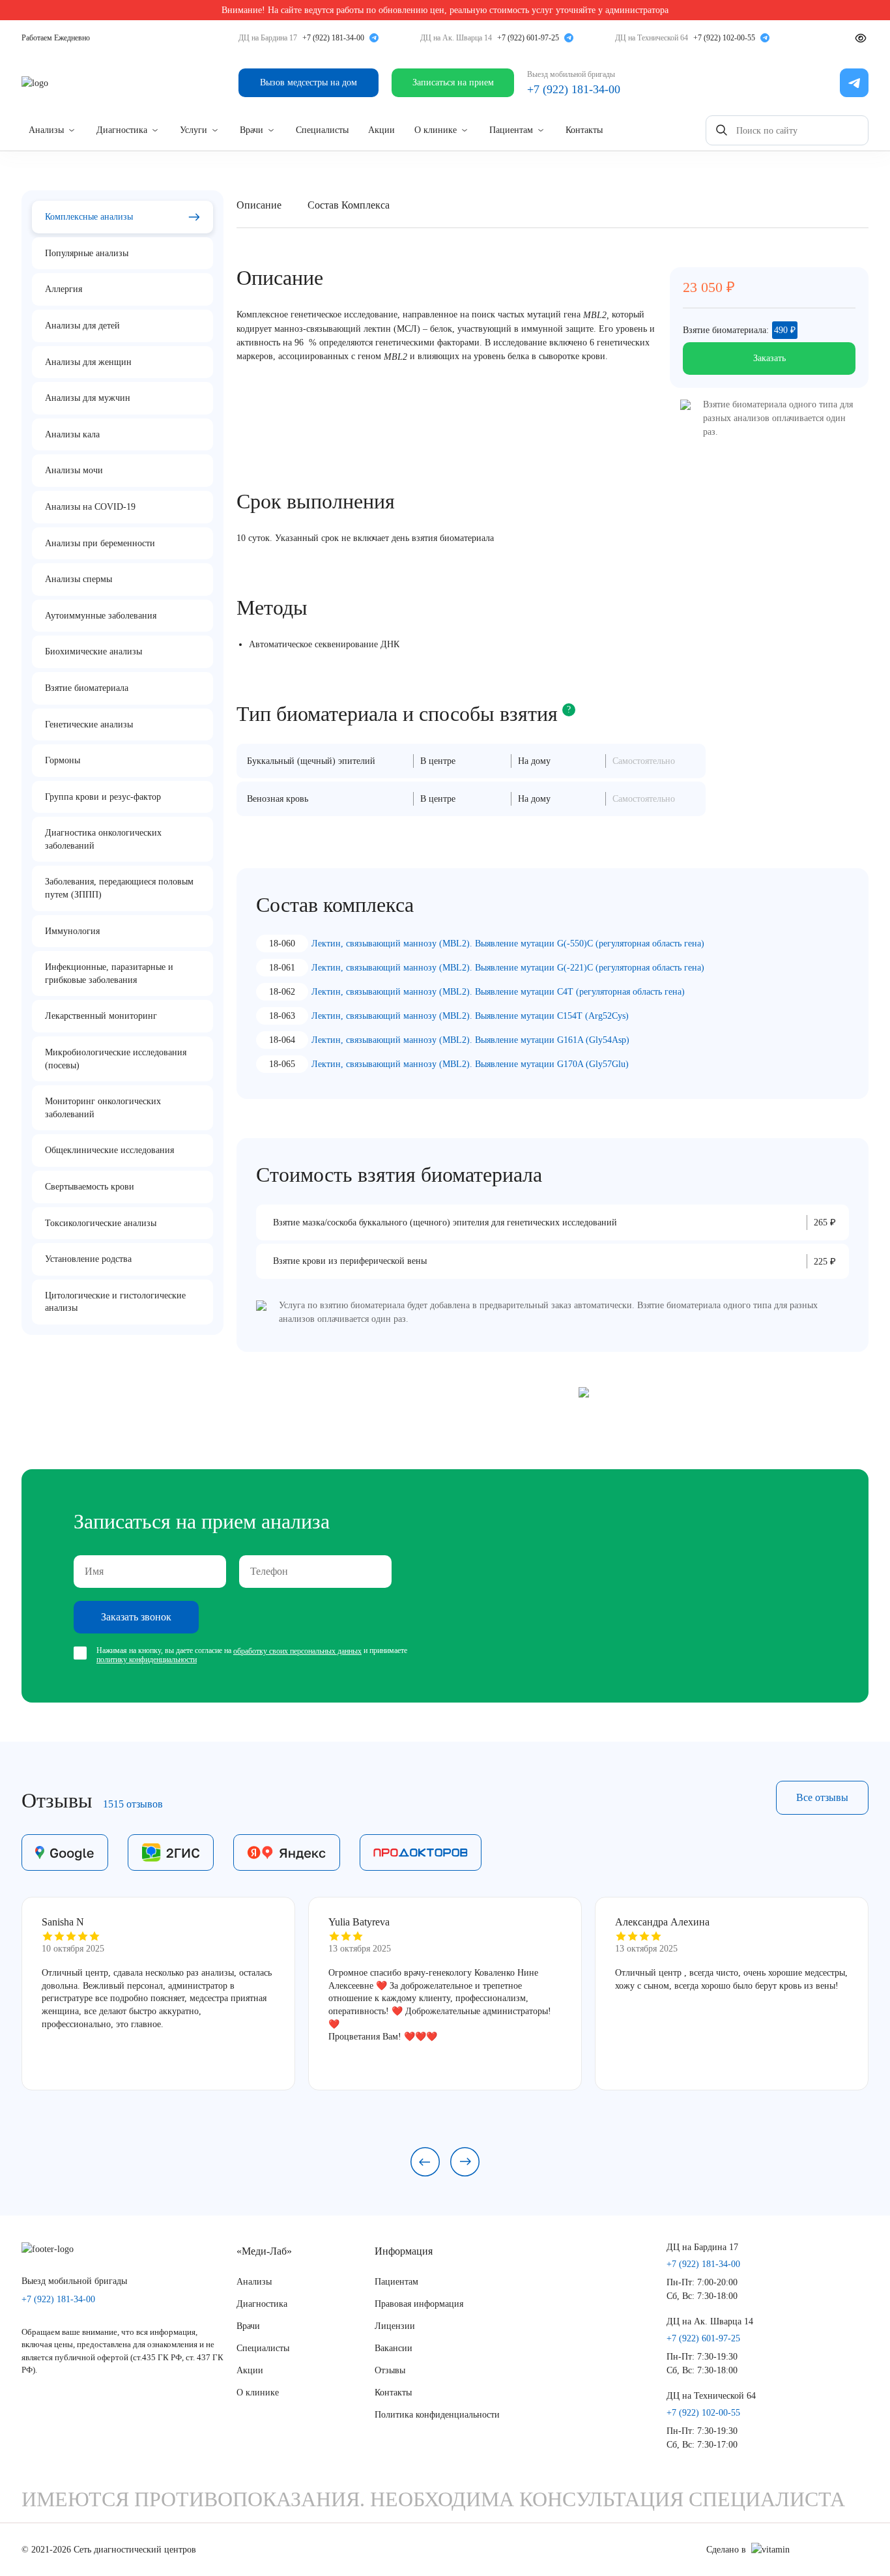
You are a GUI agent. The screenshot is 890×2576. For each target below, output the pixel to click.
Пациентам (511, 130)
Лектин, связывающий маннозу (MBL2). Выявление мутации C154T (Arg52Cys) (470, 1016)
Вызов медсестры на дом (309, 82)
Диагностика (122, 130)
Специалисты (322, 130)
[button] (425, 2162)
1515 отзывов (133, 1804)
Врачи (251, 130)
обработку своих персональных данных (297, 1651)
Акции (381, 130)
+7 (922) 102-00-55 (724, 38)
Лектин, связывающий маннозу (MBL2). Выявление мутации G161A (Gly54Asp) (470, 1040)
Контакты (584, 130)
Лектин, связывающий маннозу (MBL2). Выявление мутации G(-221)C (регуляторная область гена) (508, 968)
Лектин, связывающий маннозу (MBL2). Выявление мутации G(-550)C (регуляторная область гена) (508, 944)
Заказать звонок (136, 1617)
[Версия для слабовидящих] (861, 38)
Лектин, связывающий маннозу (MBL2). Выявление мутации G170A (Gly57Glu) (470, 1064)
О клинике (436, 130)
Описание (259, 205)
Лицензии (395, 2326)
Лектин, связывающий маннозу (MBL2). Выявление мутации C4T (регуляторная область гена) (498, 992)
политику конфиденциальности (147, 1660)
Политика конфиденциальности (437, 2415)
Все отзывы (822, 1797)
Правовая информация (419, 2304)
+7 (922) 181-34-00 (333, 38)
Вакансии (394, 2348)
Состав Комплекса (349, 205)
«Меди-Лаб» (264, 2251)
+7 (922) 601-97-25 (528, 38)
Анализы (46, 130)
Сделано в (726, 2550)
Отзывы (390, 2370)
